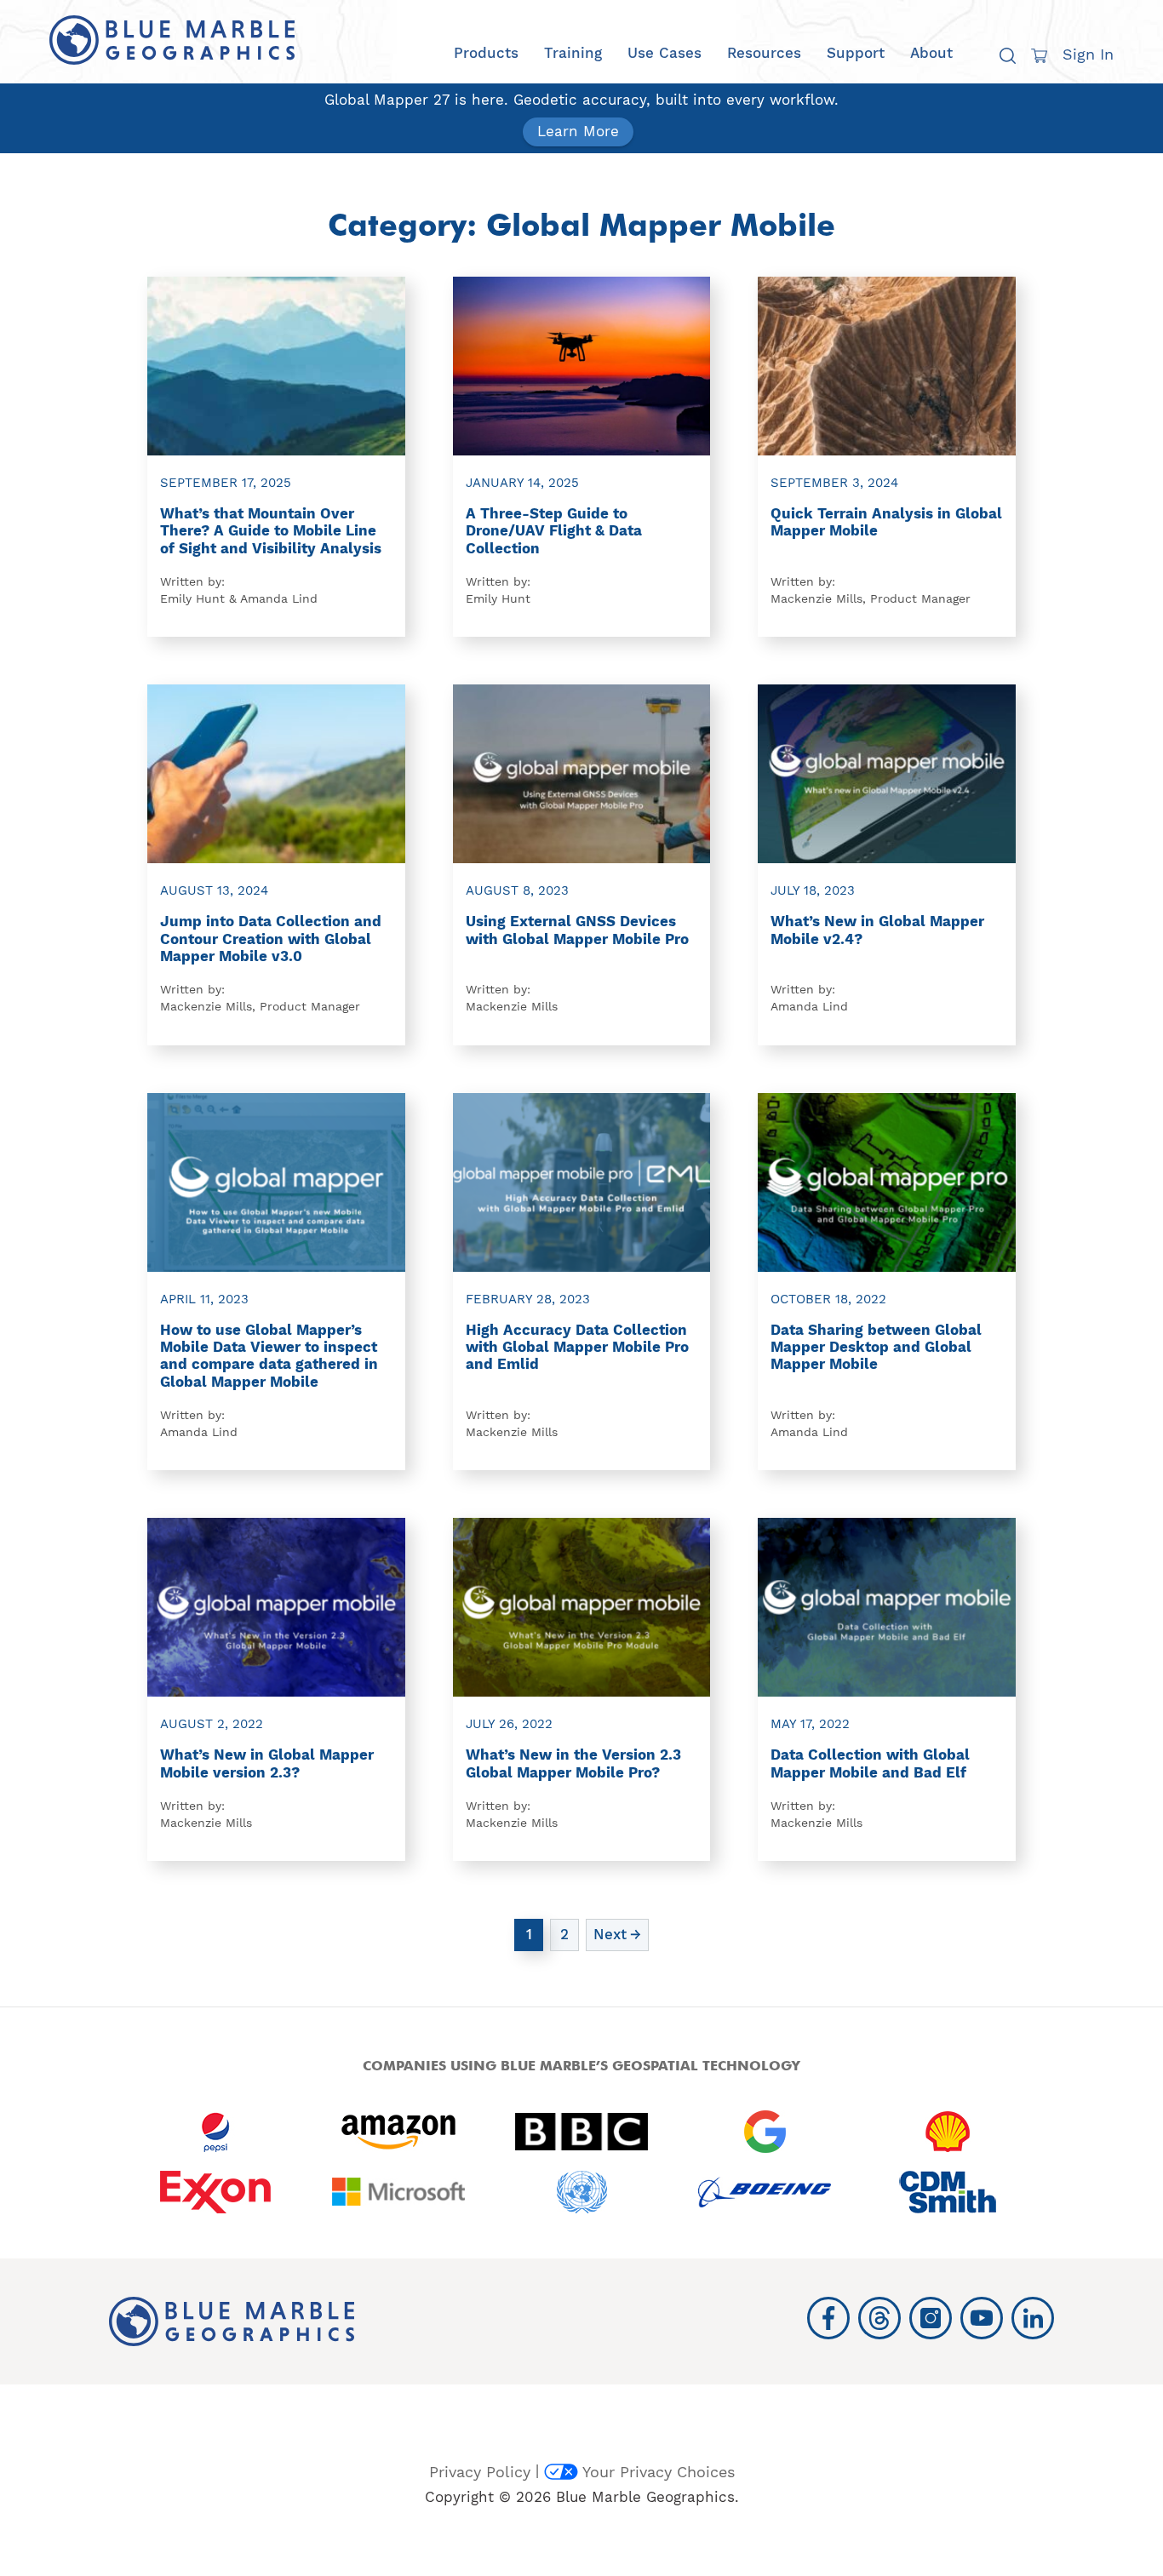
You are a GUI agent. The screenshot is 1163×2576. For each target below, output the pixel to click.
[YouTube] (982, 2318)
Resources (764, 53)
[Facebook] (828, 2318)
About (931, 53)
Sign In (1088, 54)
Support (856, 53)
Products (486, 53)
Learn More (578, 131)
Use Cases (665, 53)
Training (573, 53)
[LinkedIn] (1033, 2318)
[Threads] (879, 2318)
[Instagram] (931, 2318)
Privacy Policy (480, 2472)
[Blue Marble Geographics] (172, 40)
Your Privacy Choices (659, 2472)
